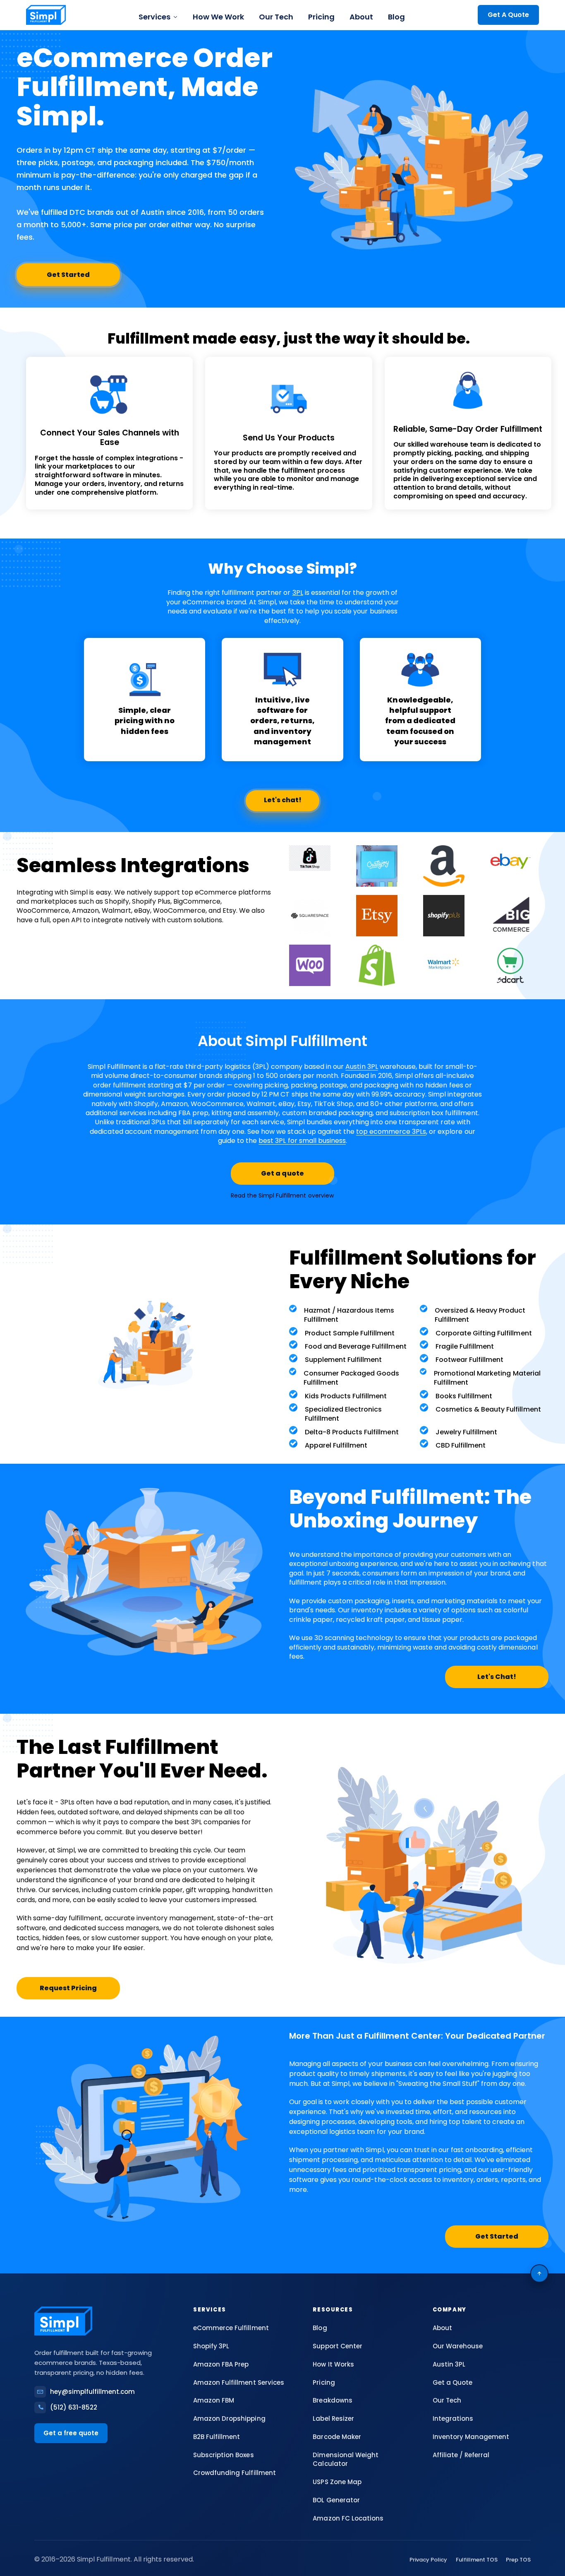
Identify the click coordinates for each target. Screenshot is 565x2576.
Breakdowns (332, 2400)
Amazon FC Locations (348, 2518)
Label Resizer (333, 2418)
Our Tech (276, 17)
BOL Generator (336, 2500)
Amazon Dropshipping (229, 2418)
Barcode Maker (337, 2437)
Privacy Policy (428, 2560)
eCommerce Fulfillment (231, 2328)
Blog (396, 17)
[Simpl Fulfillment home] (46, 15)
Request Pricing (68, 1988)
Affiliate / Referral (461, 2455)
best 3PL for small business (302, 1141)
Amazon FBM (214, 2400)
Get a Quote (452, 2382)
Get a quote (282, 1173)
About (361, 17)
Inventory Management (471, 2437)
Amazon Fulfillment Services (239, 2382)
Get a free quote (71, 2433)
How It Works (333, 2364)
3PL (298, 593)
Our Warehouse (458, 2346)
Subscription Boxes (223, 2455)
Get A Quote (508, 15)
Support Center (337, 2346)
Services (154, 17)
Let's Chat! (497, 1677)
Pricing (321, 17)
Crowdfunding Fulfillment (234, 2473)
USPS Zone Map (337, 2482)
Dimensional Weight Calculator (345, 2459)
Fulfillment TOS (477, 2560)
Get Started (68, 275)
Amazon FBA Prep (221, 2364)
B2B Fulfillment (217, 2437)
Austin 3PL (362, 1067)
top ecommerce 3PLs (391, 1132)
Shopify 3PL (211, 2346)
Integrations (453, 2418)
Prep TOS (518, 2560)
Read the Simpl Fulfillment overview (282, 1195)
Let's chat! (283, 800)
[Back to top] (539, 2273)
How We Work (218, 17)
